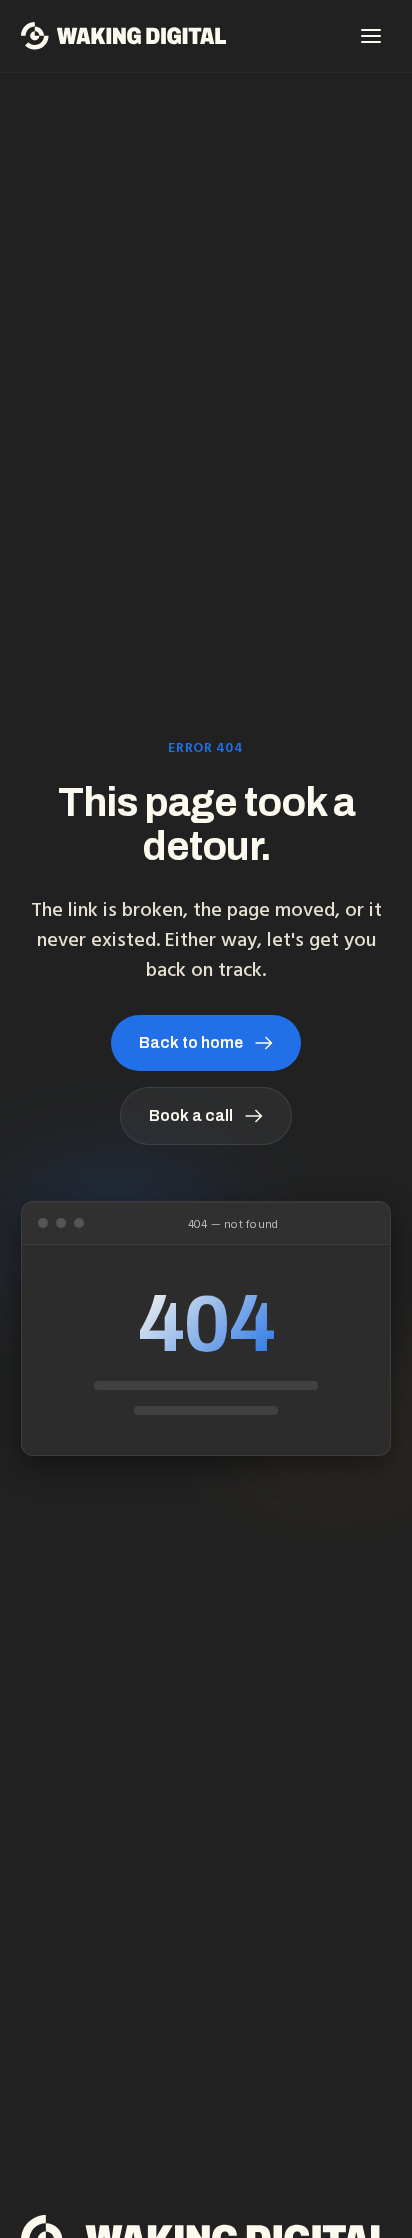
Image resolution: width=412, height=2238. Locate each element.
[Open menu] (371, 36)
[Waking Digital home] (124, 36)
